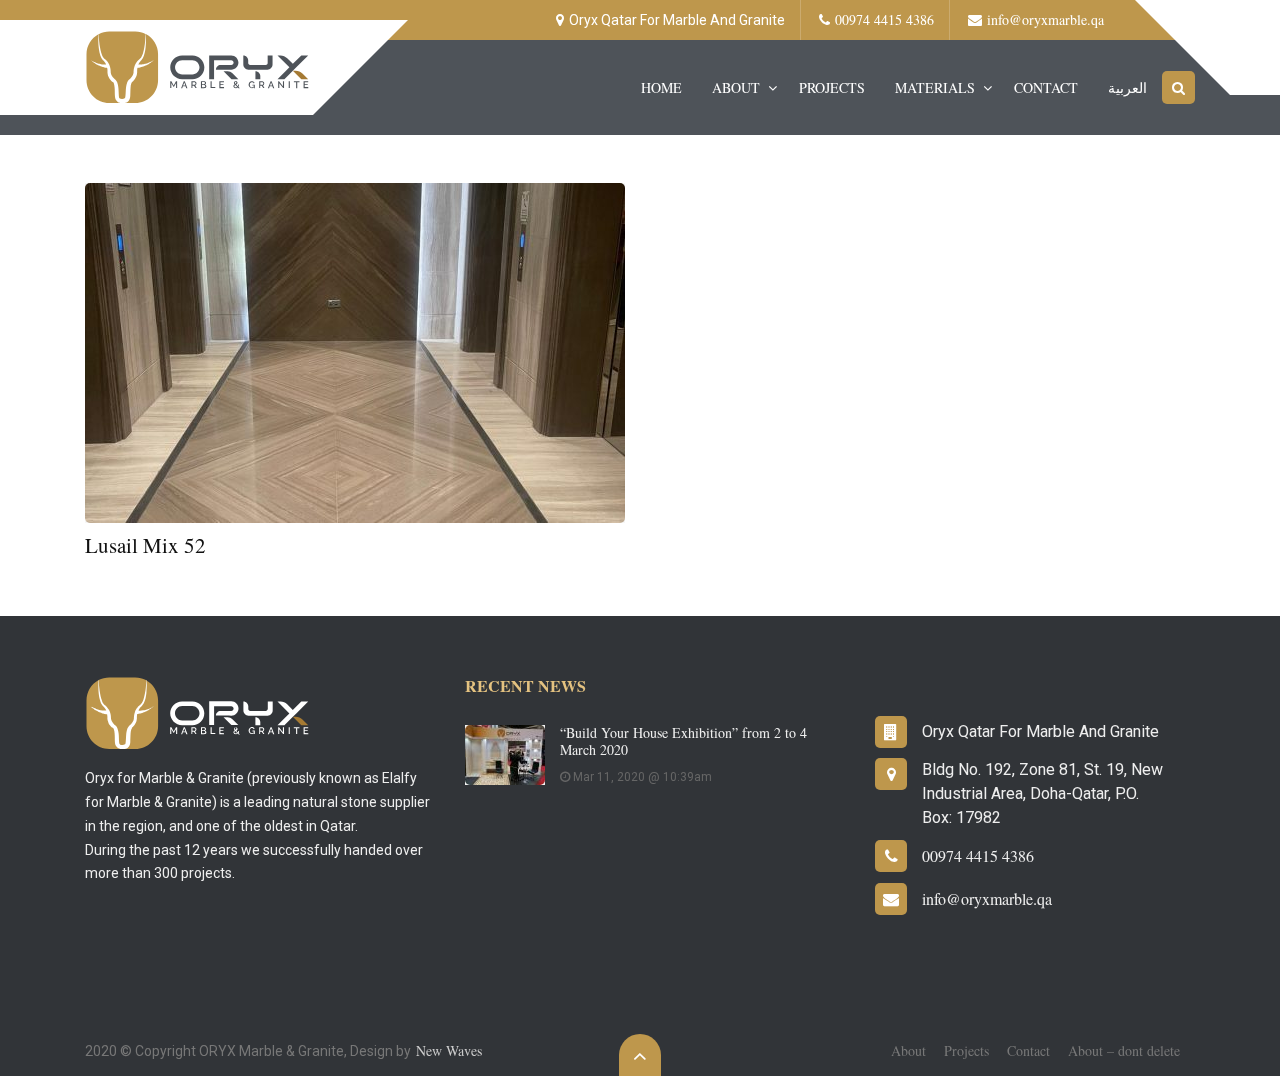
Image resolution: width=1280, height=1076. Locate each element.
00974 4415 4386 (884, 19)
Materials (935, 87)
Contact (1046, 87)
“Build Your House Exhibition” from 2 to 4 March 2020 (683, 741)
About (736, 87)
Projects (832, 87)
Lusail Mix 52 (145, 545)
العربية (1127, 87)
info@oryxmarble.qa (1045, 19)
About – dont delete (1124, 1050)
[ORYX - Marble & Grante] (199, 65)
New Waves (449, 1050)
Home (661, 87)
